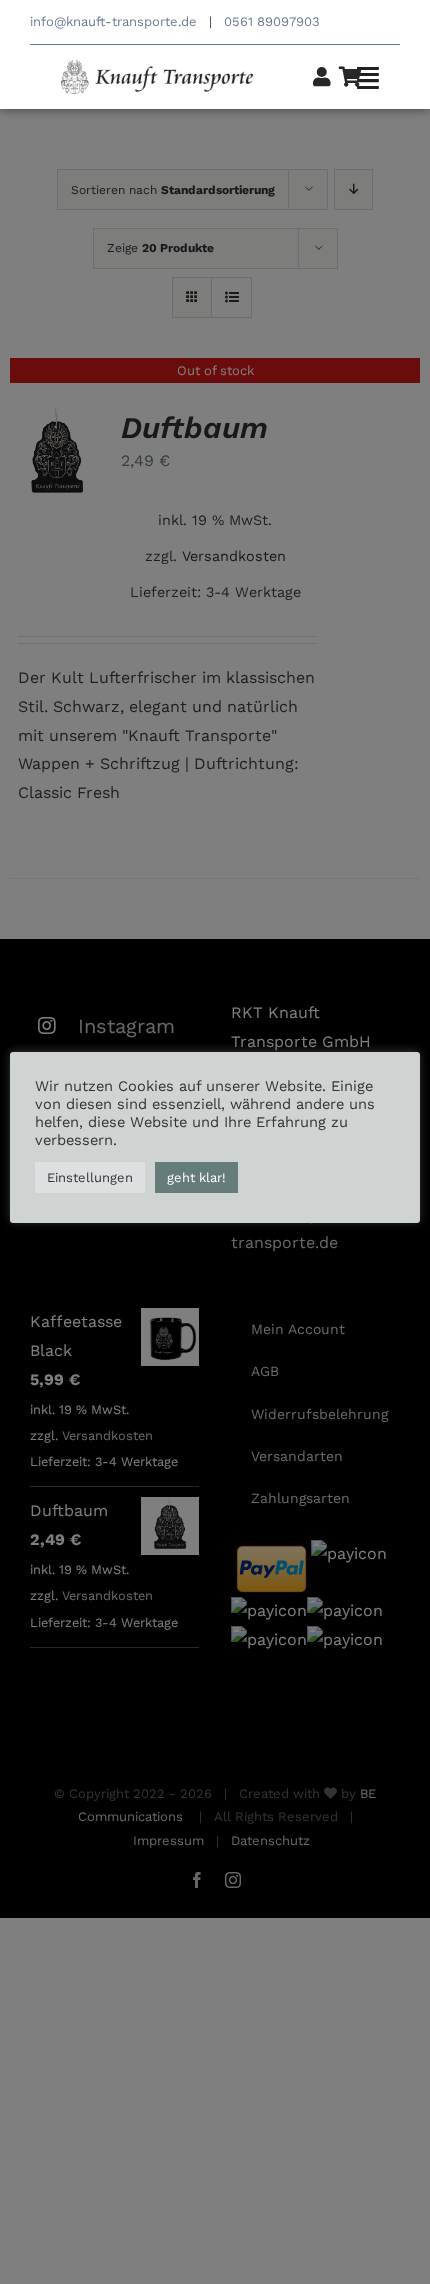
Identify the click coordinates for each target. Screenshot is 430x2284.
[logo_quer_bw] (157, 67)
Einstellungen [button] (90, 1177)
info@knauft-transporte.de (113, 21)
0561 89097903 (274, 21)
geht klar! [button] (196, 1177)
